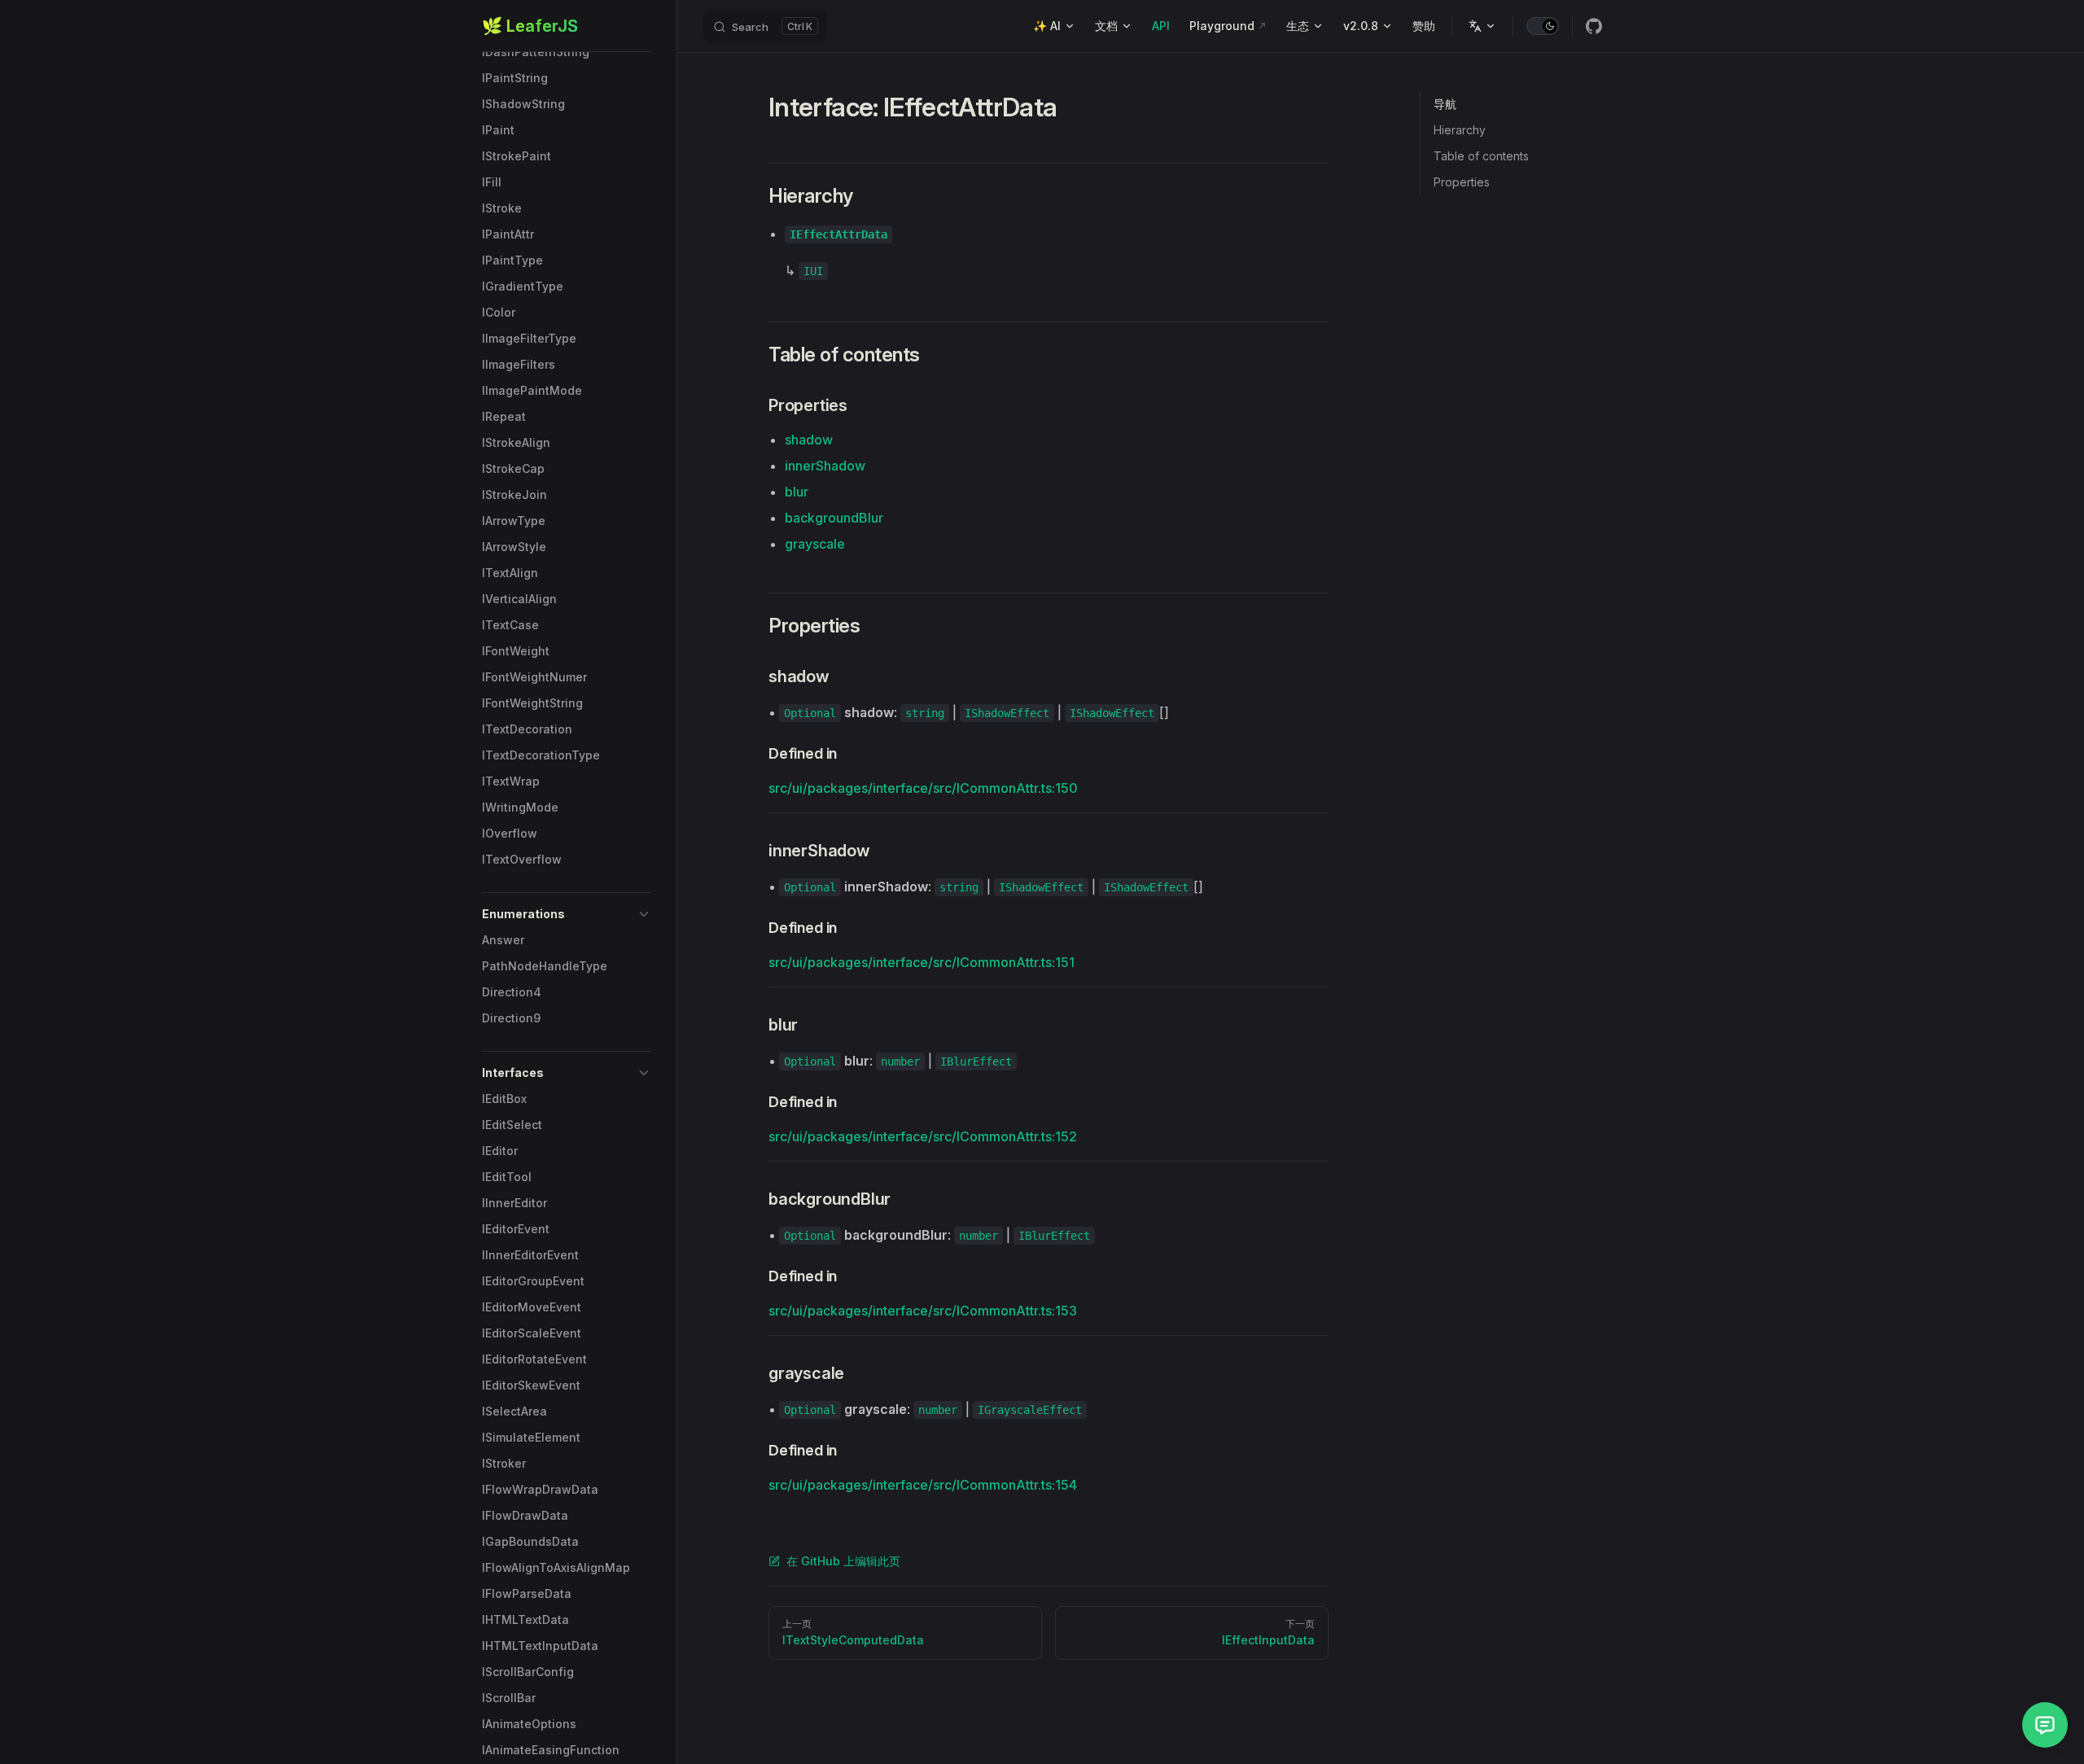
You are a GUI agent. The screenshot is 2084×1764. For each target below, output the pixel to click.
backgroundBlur (834, 518)
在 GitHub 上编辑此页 (843, 1561)
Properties (1462, 182)
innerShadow (825, 466)
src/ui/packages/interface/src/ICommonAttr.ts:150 (923, 788)
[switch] (1543, 26)
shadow (809, 440)
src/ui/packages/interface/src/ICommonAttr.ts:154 (923, 1485)
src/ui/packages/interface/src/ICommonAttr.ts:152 (923, 1136)
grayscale (815, 544)
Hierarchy (1460, 130)
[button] (567, 914)
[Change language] (1482, 26)
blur (797, 492)
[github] (1594, 26)
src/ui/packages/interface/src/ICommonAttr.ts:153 (923, 1311)
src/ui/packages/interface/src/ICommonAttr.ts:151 (922, 962)
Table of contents (1481, 156)
